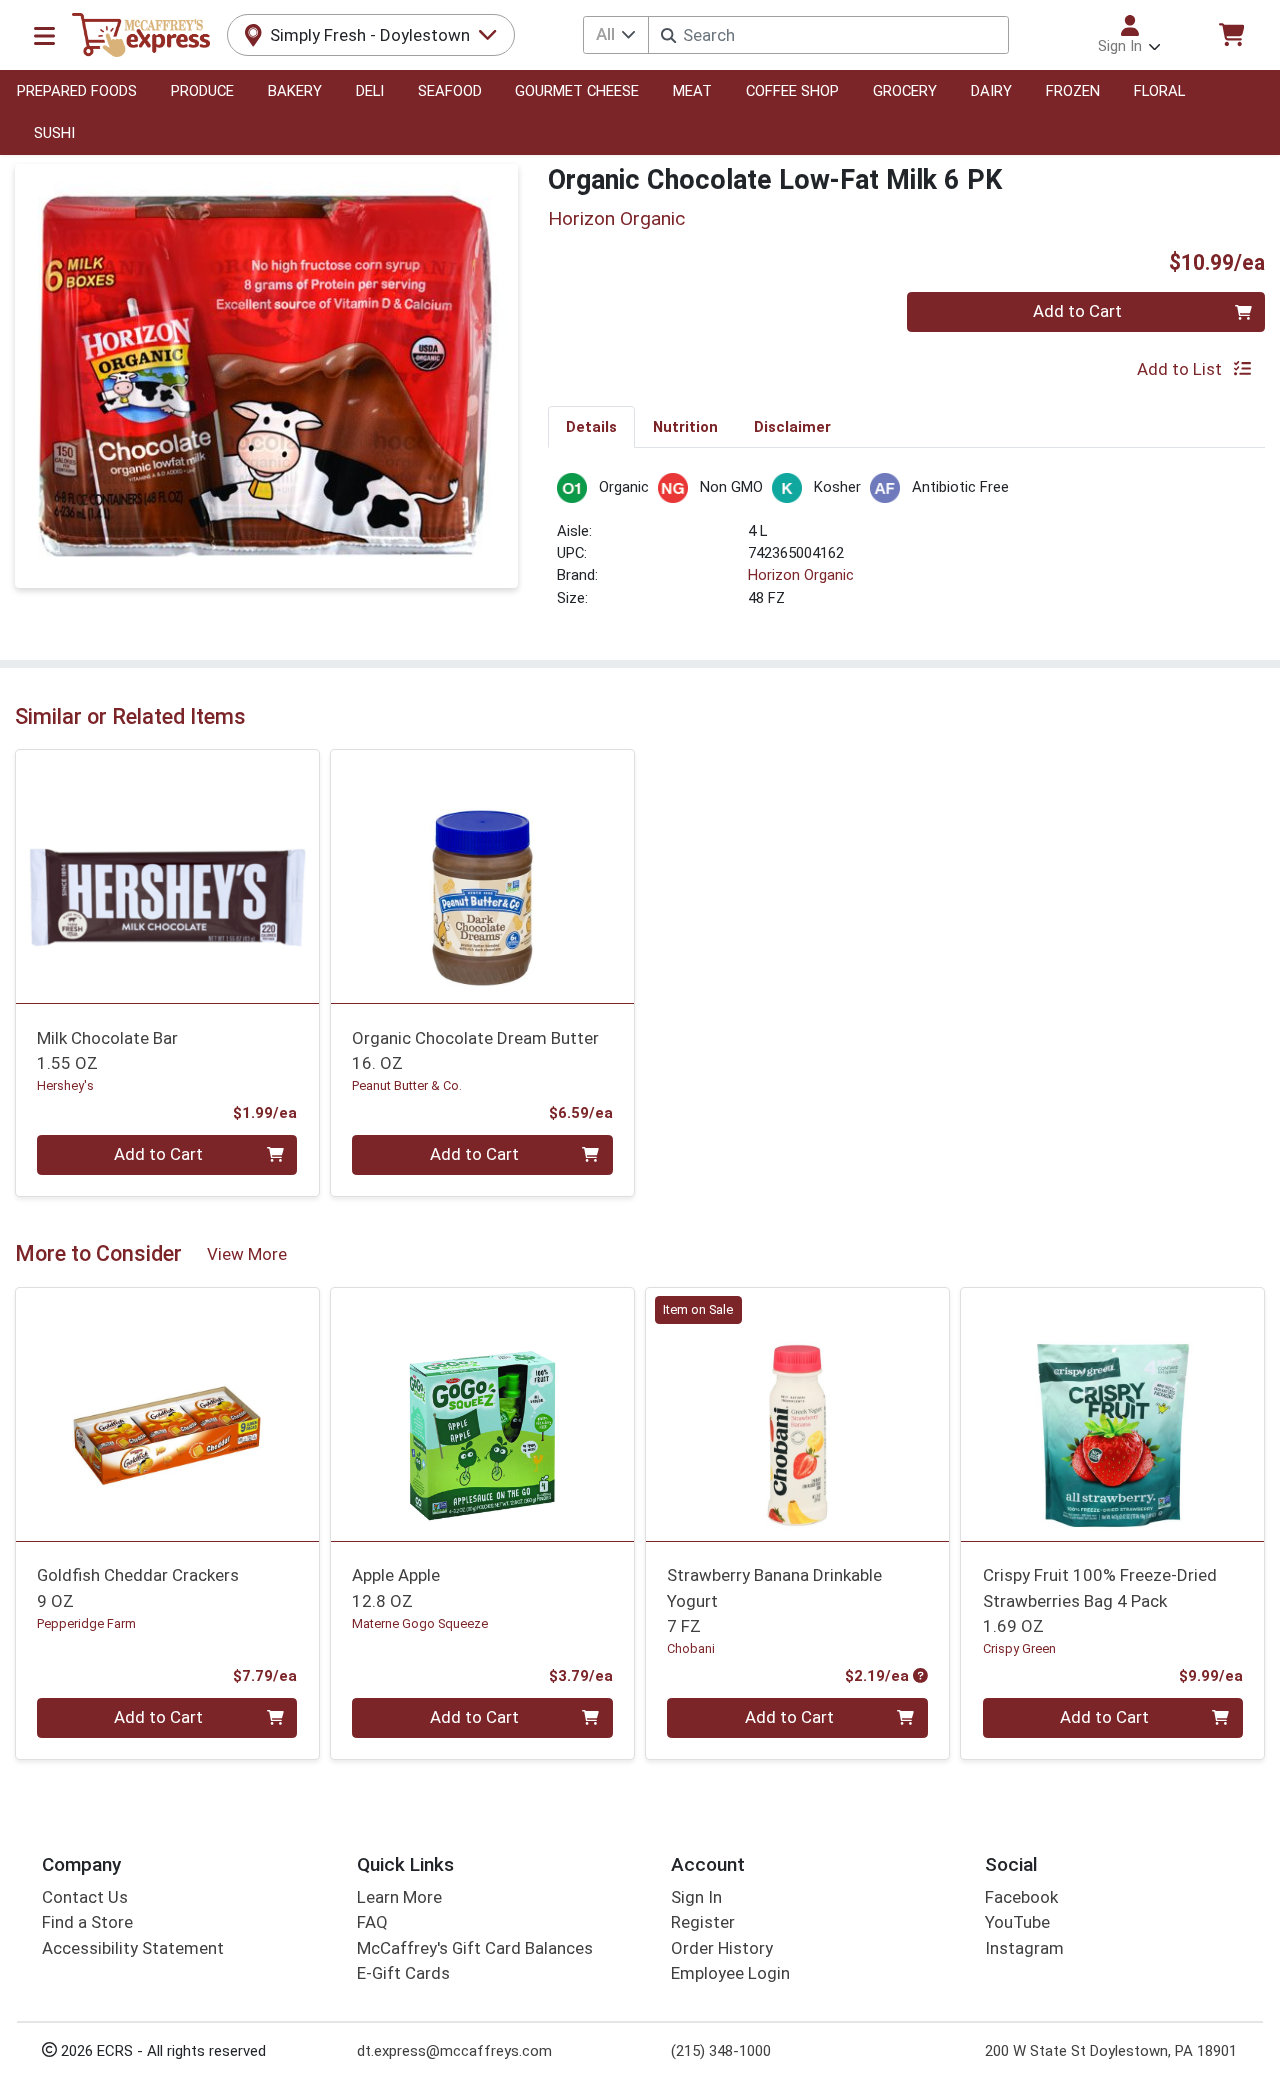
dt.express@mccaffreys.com (454, 2051)
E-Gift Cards (403, 1973)
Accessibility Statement (133, 1948)
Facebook (1021, 1897)
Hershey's (65, 1085)
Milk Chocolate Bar (107, 1050)
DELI (370, 91)
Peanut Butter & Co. (407, 1085)
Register (703, 1922)
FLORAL (1159, 91)
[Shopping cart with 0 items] (1231, 34)
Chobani (691, 1648)
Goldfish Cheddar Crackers (138, 1587)
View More (247, 1254)
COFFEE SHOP (792, 91)
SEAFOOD (450, 91)
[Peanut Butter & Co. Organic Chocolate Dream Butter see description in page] (482, 877)
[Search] (668, 35)
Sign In (696, 1897)
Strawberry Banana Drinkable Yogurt (774, 1600)
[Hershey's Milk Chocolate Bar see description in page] (167, 877)
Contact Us (85, 1897)
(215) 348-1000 (721, 2051)
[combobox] (828, 35)
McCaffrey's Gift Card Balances (475, 1948)
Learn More (399, 1897)
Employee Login (730, 1973)
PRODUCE (202, 91)
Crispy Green (1019, 1648)
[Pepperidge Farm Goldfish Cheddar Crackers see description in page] (167, 1414)
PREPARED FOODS (77, 91)
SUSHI (54, 133)
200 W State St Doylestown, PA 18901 (1111, 2051)
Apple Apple (396, 1587)
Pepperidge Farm (86, 1623)
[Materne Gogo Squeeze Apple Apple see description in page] (482, 1414)
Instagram (1024, 1948)
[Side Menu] (44, 35)
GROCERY (905, 91)
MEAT (692, 91)
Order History (722, 1948)
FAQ (372, 1922)
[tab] (591, 426)
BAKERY (295, 91)
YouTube (1017, 1922)
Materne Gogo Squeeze (420, 1623)
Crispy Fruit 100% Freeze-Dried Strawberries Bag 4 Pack (1100, 1600)
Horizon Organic (801, 575)
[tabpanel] (906, 549)
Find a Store (87, 1922)
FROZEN (1073, 91)
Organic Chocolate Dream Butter (475, 1050)
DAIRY (991, 91)
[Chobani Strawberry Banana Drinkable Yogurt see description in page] (797, 1414)
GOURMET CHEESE (577, 91)
